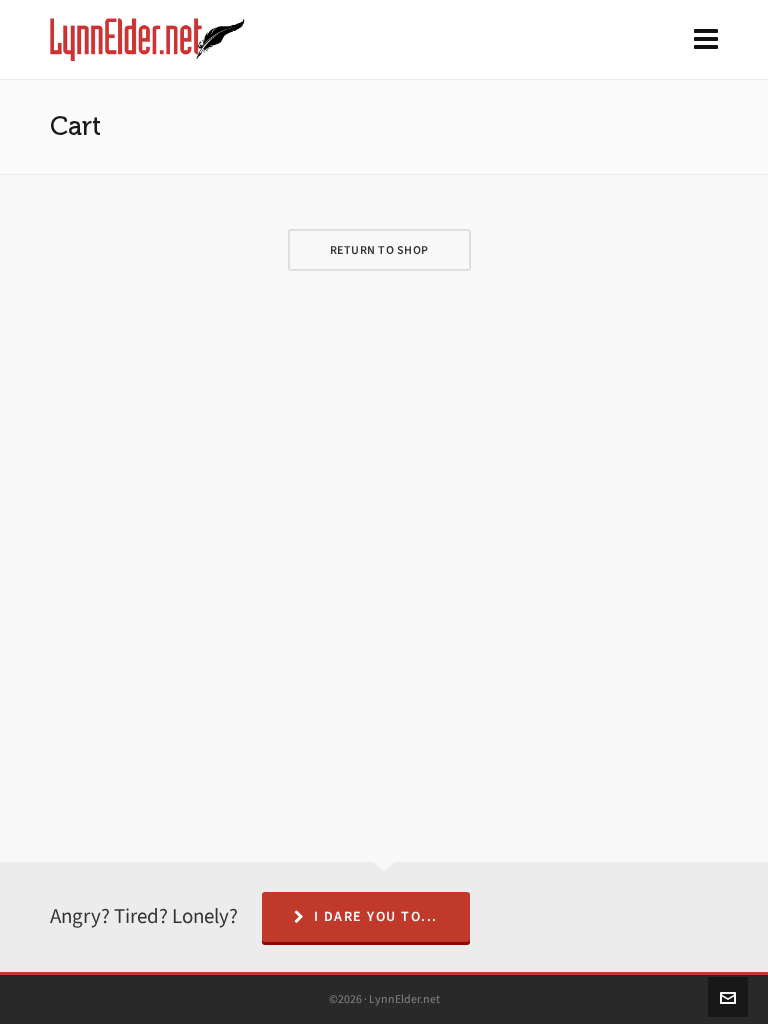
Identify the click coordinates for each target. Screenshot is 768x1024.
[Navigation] (706, 40)
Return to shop (379, 250)
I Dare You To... (376, 916)
